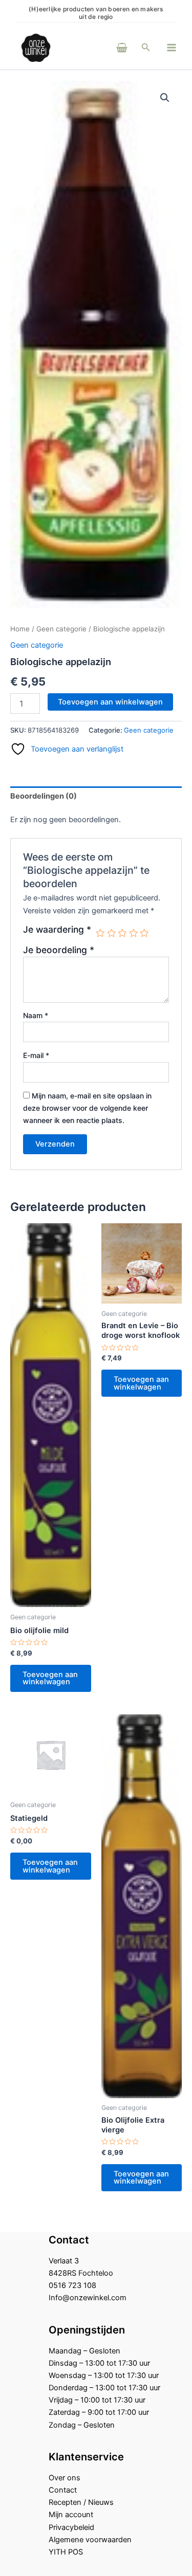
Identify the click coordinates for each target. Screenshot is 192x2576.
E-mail (36, 1055)
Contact (63, 2490)
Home (20, 629)
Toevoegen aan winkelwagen (110, 702)
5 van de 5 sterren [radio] (144, 933)
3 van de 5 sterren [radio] (122, 933)
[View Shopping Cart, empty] (108, 47)
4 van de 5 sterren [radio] (134, 933)
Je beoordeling (59, 950)
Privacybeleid (71, 2527)
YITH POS (66, 2552)
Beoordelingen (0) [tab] (44, 796)
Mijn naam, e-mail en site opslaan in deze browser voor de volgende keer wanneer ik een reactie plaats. (87, 1108)
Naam (36, 1015)
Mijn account (71, 2515)
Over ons (65, 2478)
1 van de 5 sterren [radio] (100, 933)
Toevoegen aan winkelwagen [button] (50, 1678)
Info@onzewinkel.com (88, 2298)
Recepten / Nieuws (81, 2502)
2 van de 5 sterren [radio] (112, 933)
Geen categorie (61, 629)
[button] (146, 47)
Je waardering (57, 930)
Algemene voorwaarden (90, 2540)
